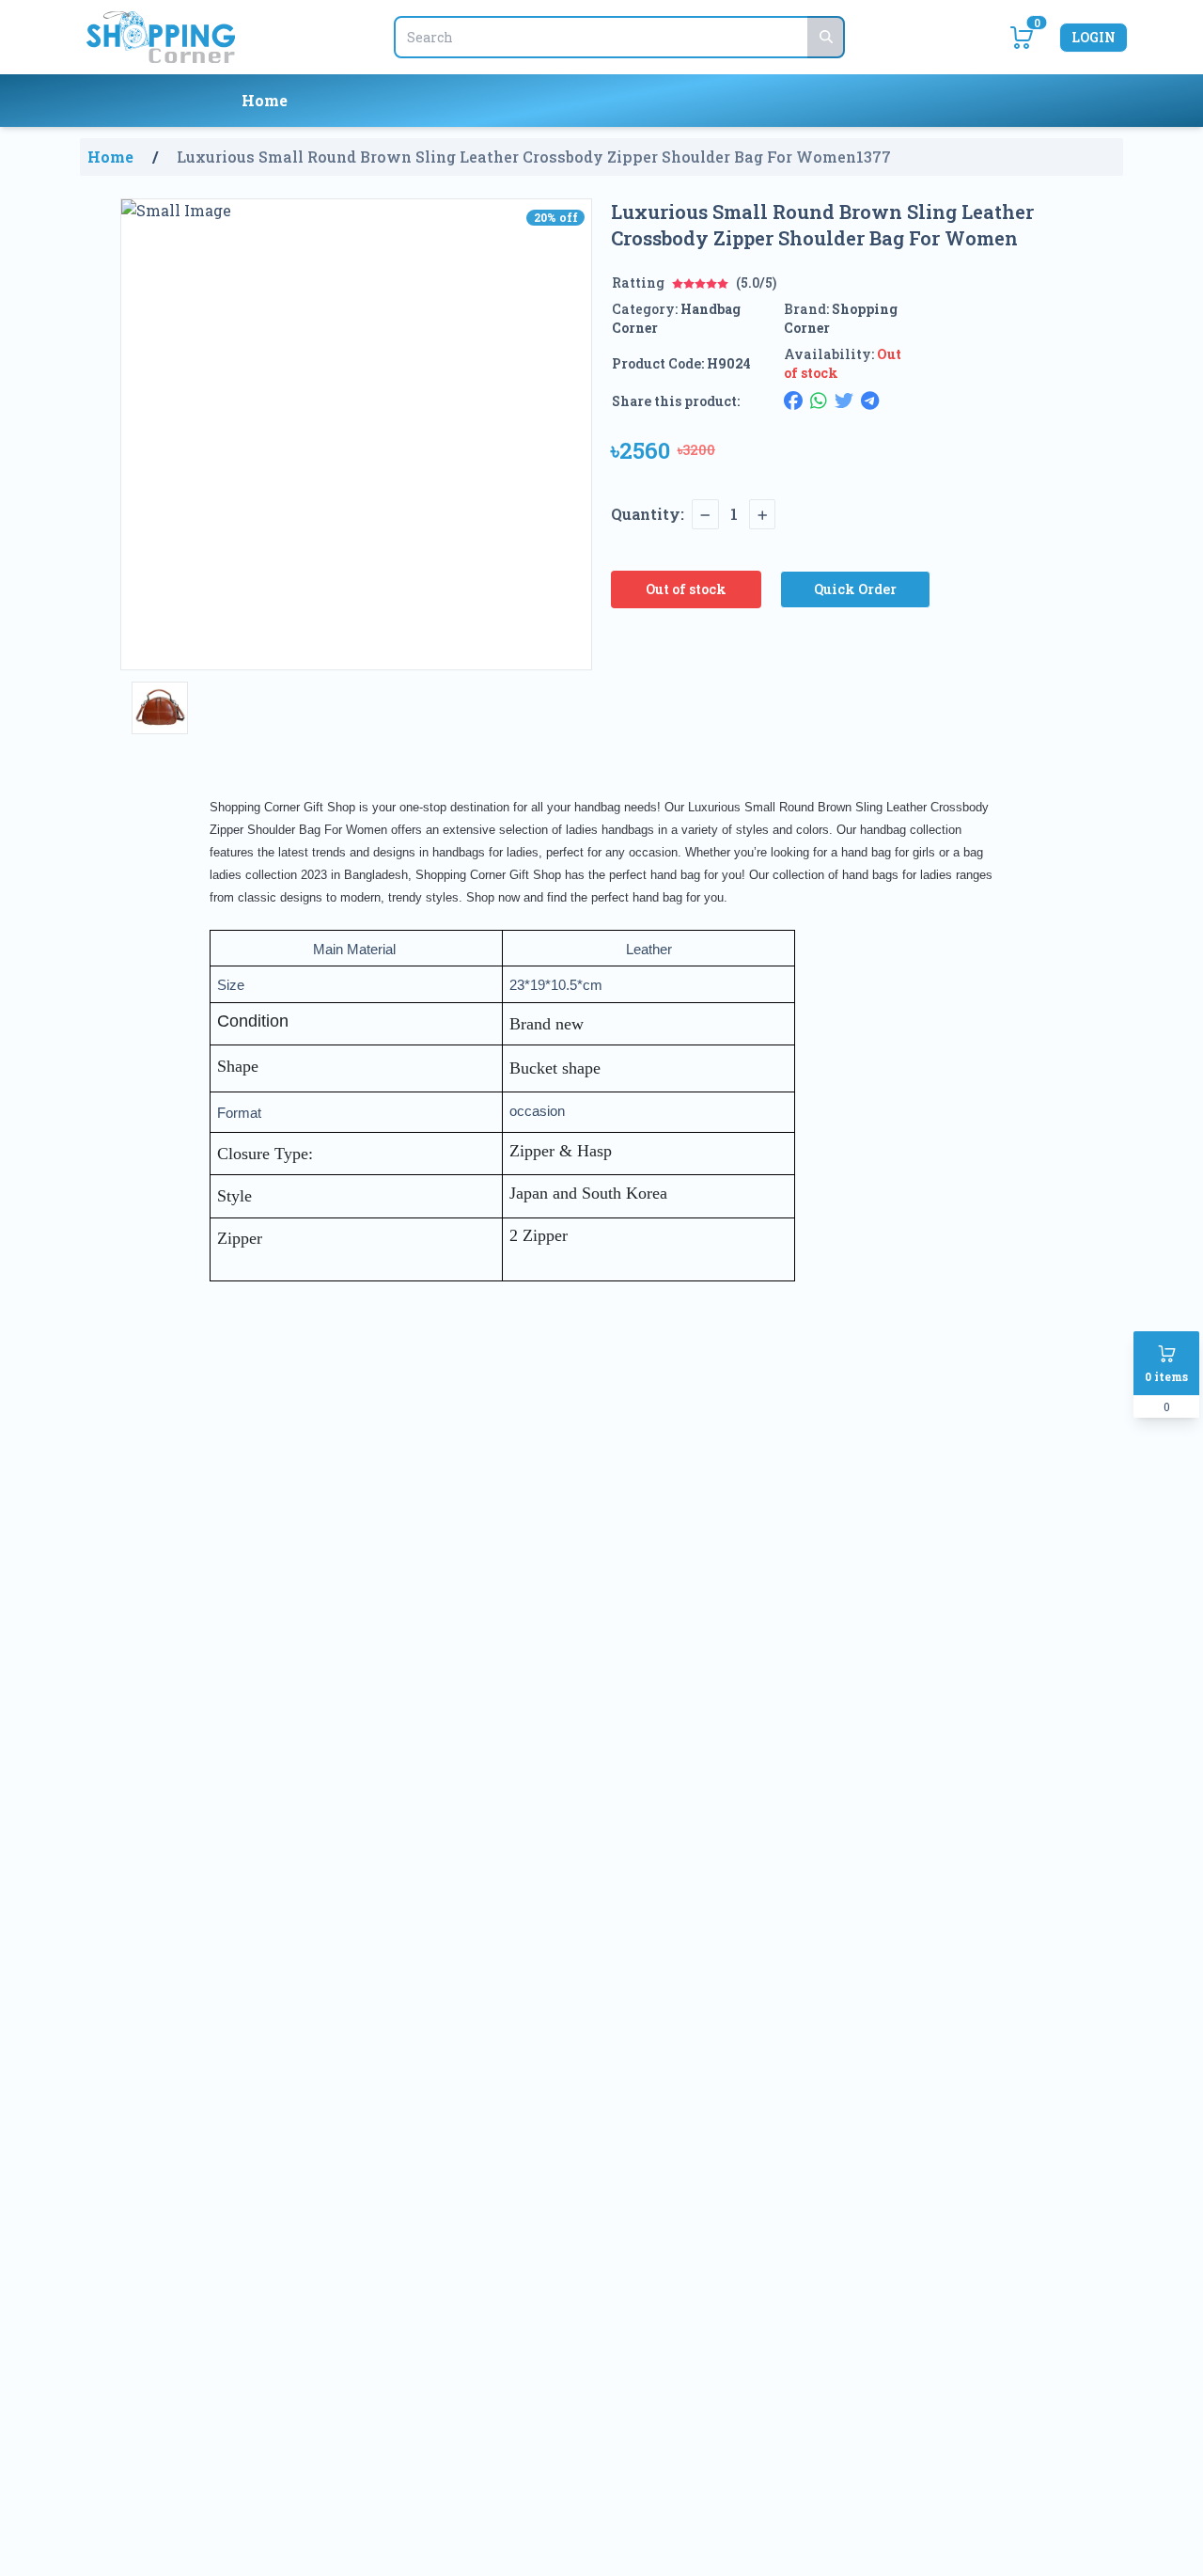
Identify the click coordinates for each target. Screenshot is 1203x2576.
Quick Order (855, 589)
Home (265, 100)
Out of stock (686, 589)
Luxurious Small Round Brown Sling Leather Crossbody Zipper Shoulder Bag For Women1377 (534, 157)
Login (1094, 37)
